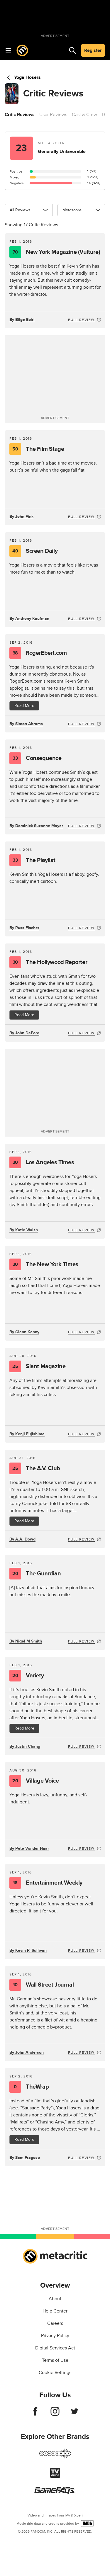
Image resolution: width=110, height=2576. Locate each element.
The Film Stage (38, 449)
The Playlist (34, 860)
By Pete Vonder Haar (29, 1848)
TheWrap (31, 2087)
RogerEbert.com (40, 653)
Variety (28, 1676)
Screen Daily (35, 551)
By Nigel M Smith (26, 1641)
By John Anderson (27, 2052)
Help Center (55, 2311)
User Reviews (53, 115)
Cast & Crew (84, 115)
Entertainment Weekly (48, 1883)
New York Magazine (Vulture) (56, 252)
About (55, 2299)
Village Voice (35, 1781)
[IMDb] (87, 2523)
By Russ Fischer (24, 928)
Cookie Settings (55, 2373)
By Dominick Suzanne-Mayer (36, 826)
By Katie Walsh (24, 1230)
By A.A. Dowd (22, 1539)
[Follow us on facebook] (35, 2414)
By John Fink (21, 517)
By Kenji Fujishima (27, 1434)
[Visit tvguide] (55, 2476)
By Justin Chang (25, 1746)
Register (93, 50)
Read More (24, 706)
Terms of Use (55, 2360)
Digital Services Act (55, 2348)
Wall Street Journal (43, 1985)
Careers (55, 2323)
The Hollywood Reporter (50, 962)
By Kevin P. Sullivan (28, 1950)
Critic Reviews (20, 115)
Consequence (37, 758)
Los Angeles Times (43, 1162)
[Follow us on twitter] (75, 2414)
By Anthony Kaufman (29, 619)
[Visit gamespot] (55, 2457)
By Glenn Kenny (24, 1332)
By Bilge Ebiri (22, 320)
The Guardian (37, 1574)
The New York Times (45, 1264)
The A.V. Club (36, 1468)
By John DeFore (24, 1033)
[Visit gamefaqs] (55, 2493)
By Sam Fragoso (25, 2158)
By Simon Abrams (26, 724)
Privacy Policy (55, 2336)
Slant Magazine (39, 1366)
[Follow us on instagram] (55, 2414)
